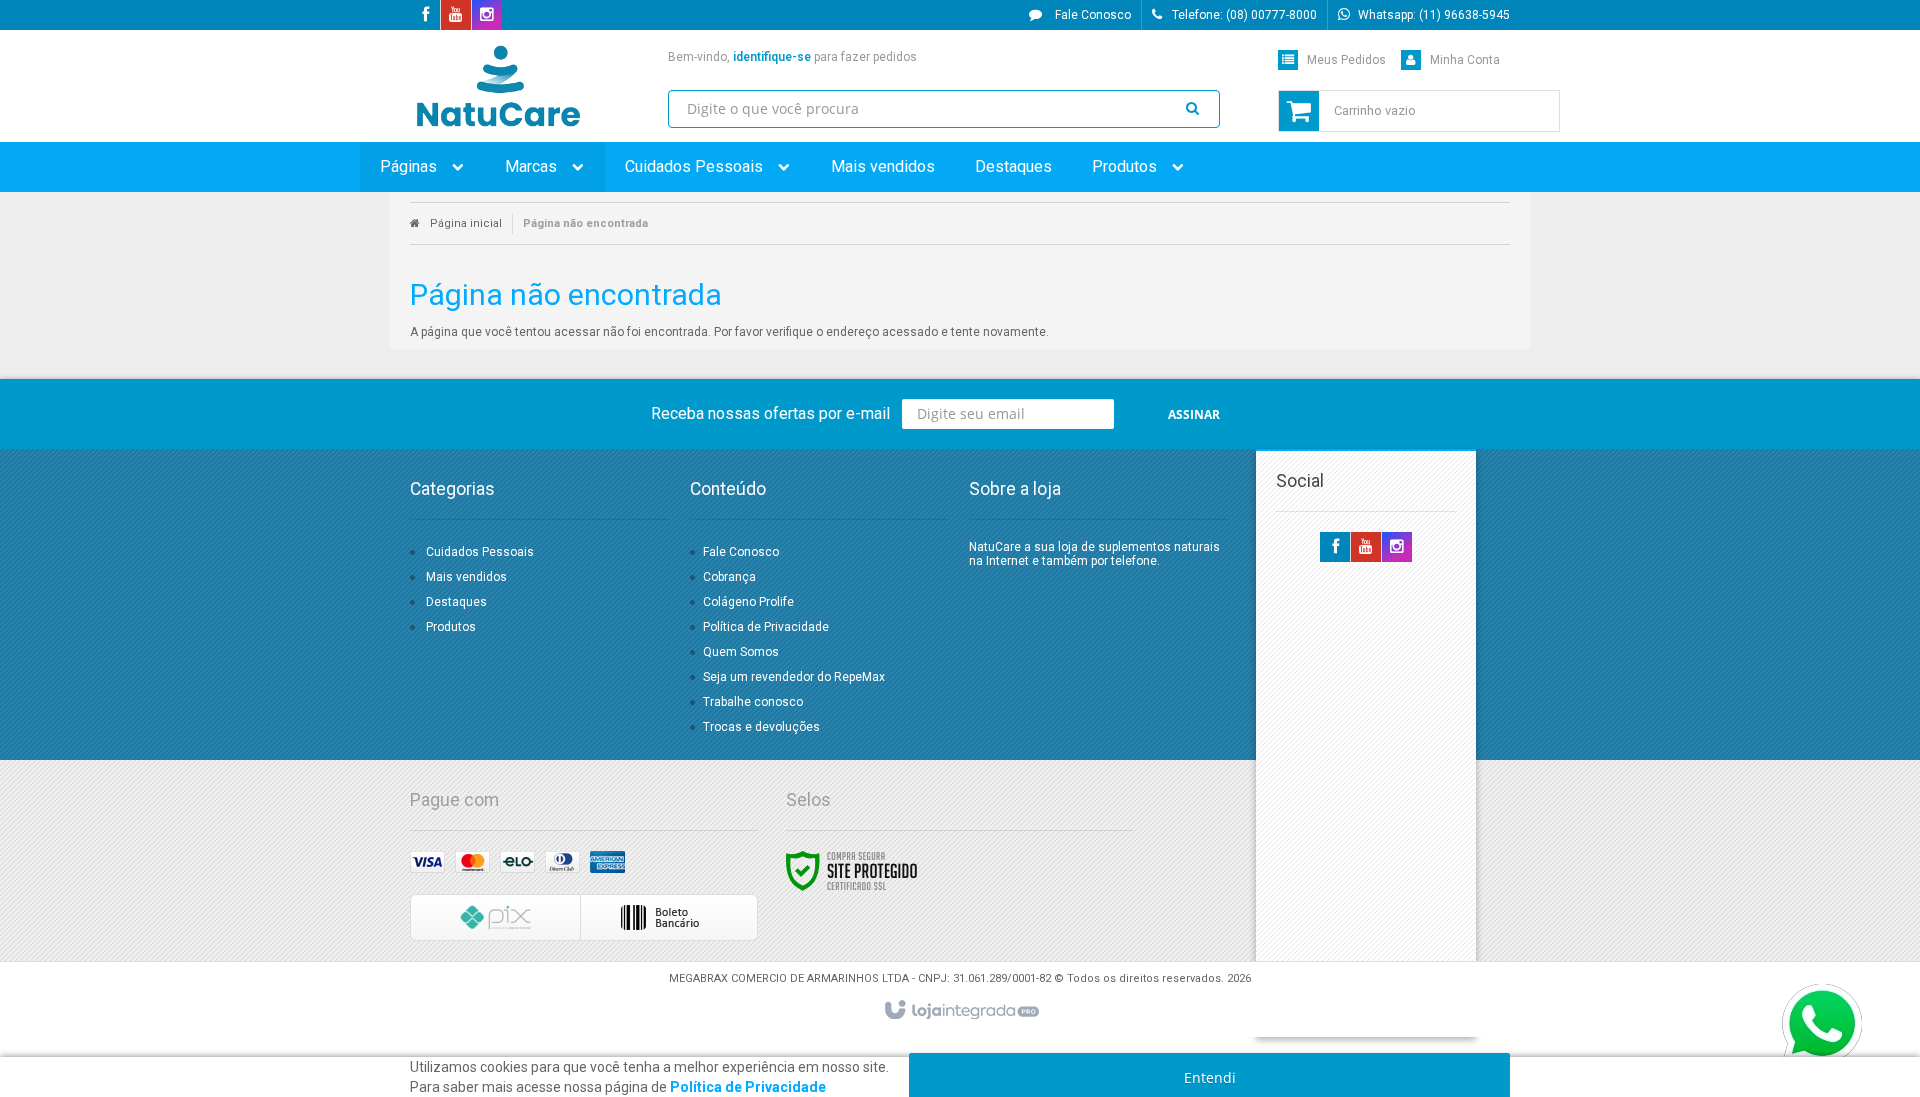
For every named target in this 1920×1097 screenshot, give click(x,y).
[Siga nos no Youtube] (456, 16)
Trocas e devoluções (761, 727)
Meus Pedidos (1346, 60)
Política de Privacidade (766, 627)
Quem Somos (741, 652)
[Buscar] (1193, 107)
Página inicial (466, 223)
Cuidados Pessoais (480, 552)
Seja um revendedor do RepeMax (794, 677)
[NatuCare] (498, 86)
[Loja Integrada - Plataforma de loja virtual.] (960, 1011)
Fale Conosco (1091, 15)
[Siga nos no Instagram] (487, 16)
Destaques (456, 602)
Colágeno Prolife (748, 602)
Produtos (451, 627)
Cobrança (729, 577)
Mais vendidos (466, 577)
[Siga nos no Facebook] (425, 16)
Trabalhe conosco (753, 702)
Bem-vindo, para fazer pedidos (792, 57)
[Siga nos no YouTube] (1366, 548)
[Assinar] (1194, 414)
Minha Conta (1465, 60)
